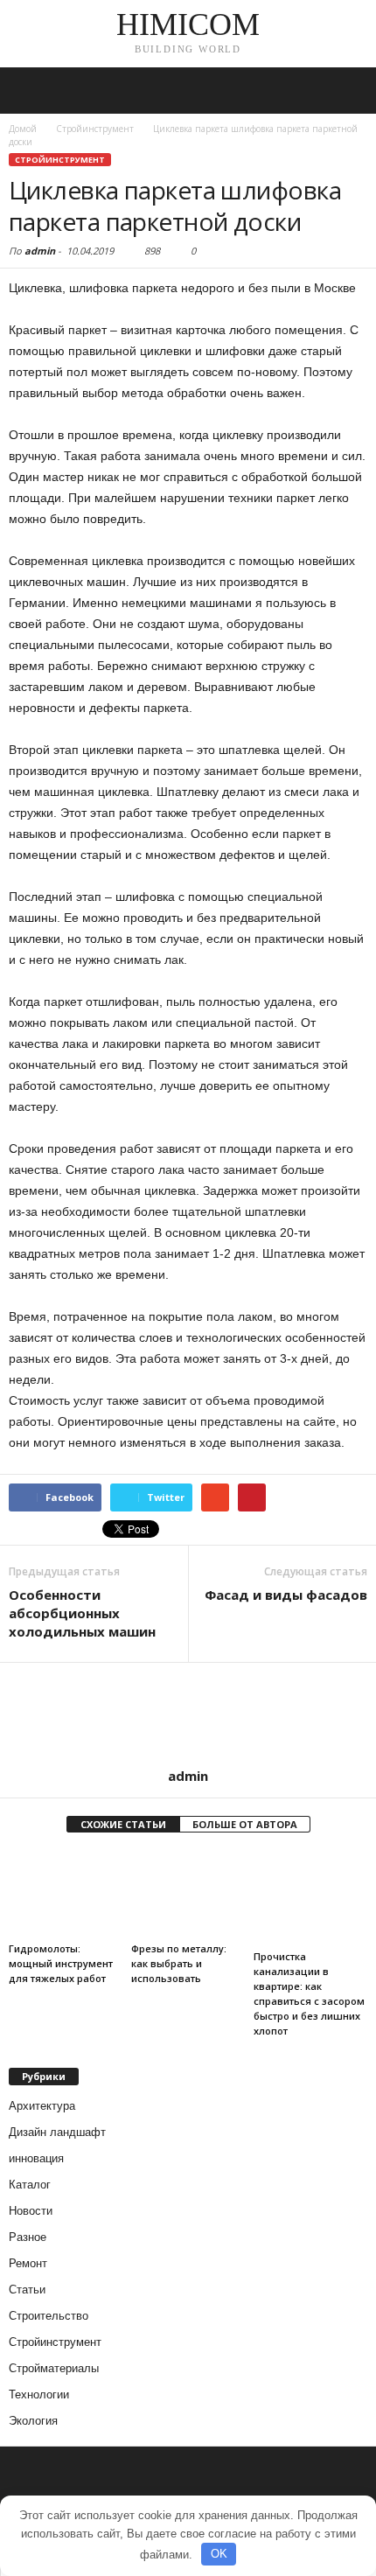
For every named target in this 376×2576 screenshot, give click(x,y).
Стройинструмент (60, 160)
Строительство (49, 2316)
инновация (36, 2158)
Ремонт (28, 2263)
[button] (349, 91)
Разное (28, 2237)
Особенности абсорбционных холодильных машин (82, 1613)
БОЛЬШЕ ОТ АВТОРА (245, 1824)
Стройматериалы (54, 2368)
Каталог (30, 2185)
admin (40, 251)
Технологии (39, 2394)
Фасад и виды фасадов (286, 1595)
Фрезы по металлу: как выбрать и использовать (179, 1963)
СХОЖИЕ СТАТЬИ (123, 1824)
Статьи (27, 2290)
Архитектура (42, 2106)
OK (219, 2554)
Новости (31, 2211)
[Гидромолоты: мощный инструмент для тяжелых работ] (66, 1893)
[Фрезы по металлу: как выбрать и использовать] (188, 1893)
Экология (33, 2421)
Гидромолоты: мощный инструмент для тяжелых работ (61, 1963)
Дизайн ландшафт (57, 2132)
